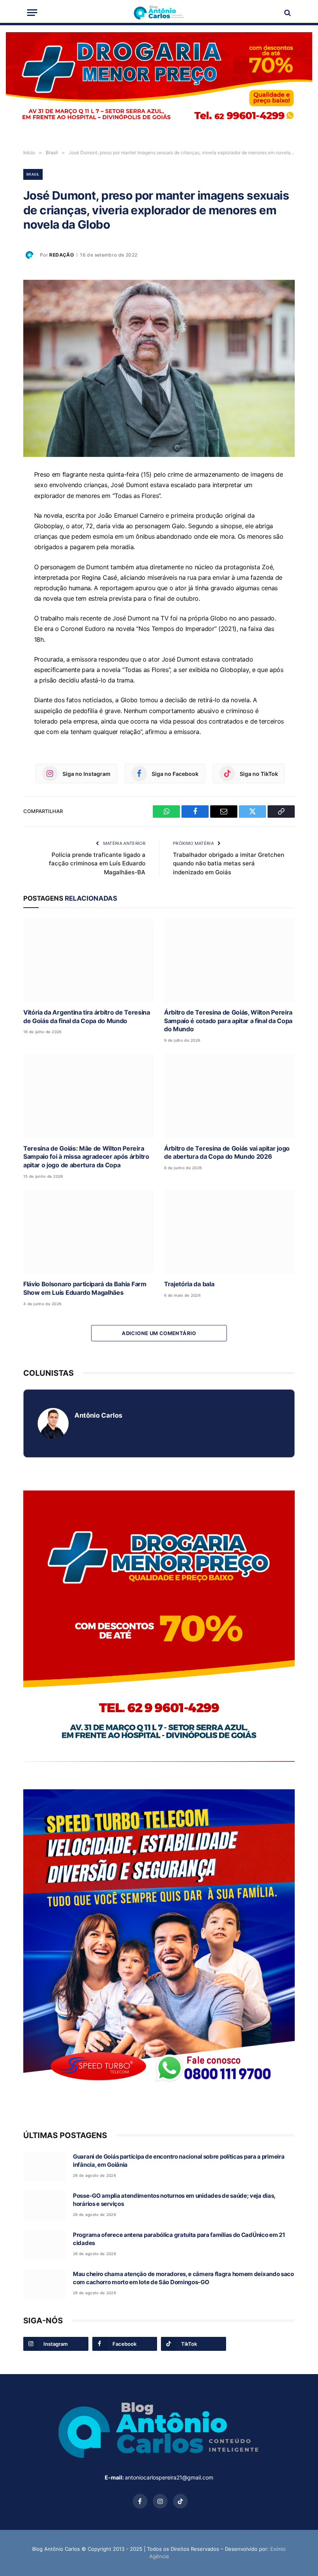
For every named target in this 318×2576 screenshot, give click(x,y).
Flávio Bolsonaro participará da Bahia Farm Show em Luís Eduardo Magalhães (85, 1288)
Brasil (33, 174)
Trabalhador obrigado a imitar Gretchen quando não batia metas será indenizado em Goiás (229, 863)
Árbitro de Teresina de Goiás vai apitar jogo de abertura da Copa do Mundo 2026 (227, 1153)
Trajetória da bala (189, 1284)
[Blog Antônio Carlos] (159, 13)
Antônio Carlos (98, 1415)
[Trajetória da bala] (229, 1232)
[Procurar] (287, 13)
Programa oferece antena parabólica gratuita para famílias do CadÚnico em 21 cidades (179, 2239)
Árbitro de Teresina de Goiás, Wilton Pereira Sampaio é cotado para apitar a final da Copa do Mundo (228, 1021)
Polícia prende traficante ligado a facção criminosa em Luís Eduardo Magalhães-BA (97, 863)
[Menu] (32, 13)
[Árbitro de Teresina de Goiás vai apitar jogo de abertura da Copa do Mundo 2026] (229, 1096)
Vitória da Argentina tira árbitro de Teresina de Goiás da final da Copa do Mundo (87, 1017)
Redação (61, 255)
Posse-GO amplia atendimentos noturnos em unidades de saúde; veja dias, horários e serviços (174, 2200)
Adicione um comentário (159, 1333)
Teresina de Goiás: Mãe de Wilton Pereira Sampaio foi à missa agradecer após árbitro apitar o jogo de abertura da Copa (86, 1157)
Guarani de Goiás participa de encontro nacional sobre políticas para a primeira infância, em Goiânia (179, 2161)
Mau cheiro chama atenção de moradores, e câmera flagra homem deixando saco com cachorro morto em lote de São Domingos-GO (183, 2278)
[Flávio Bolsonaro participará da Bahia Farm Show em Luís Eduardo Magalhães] (89, 1232)
